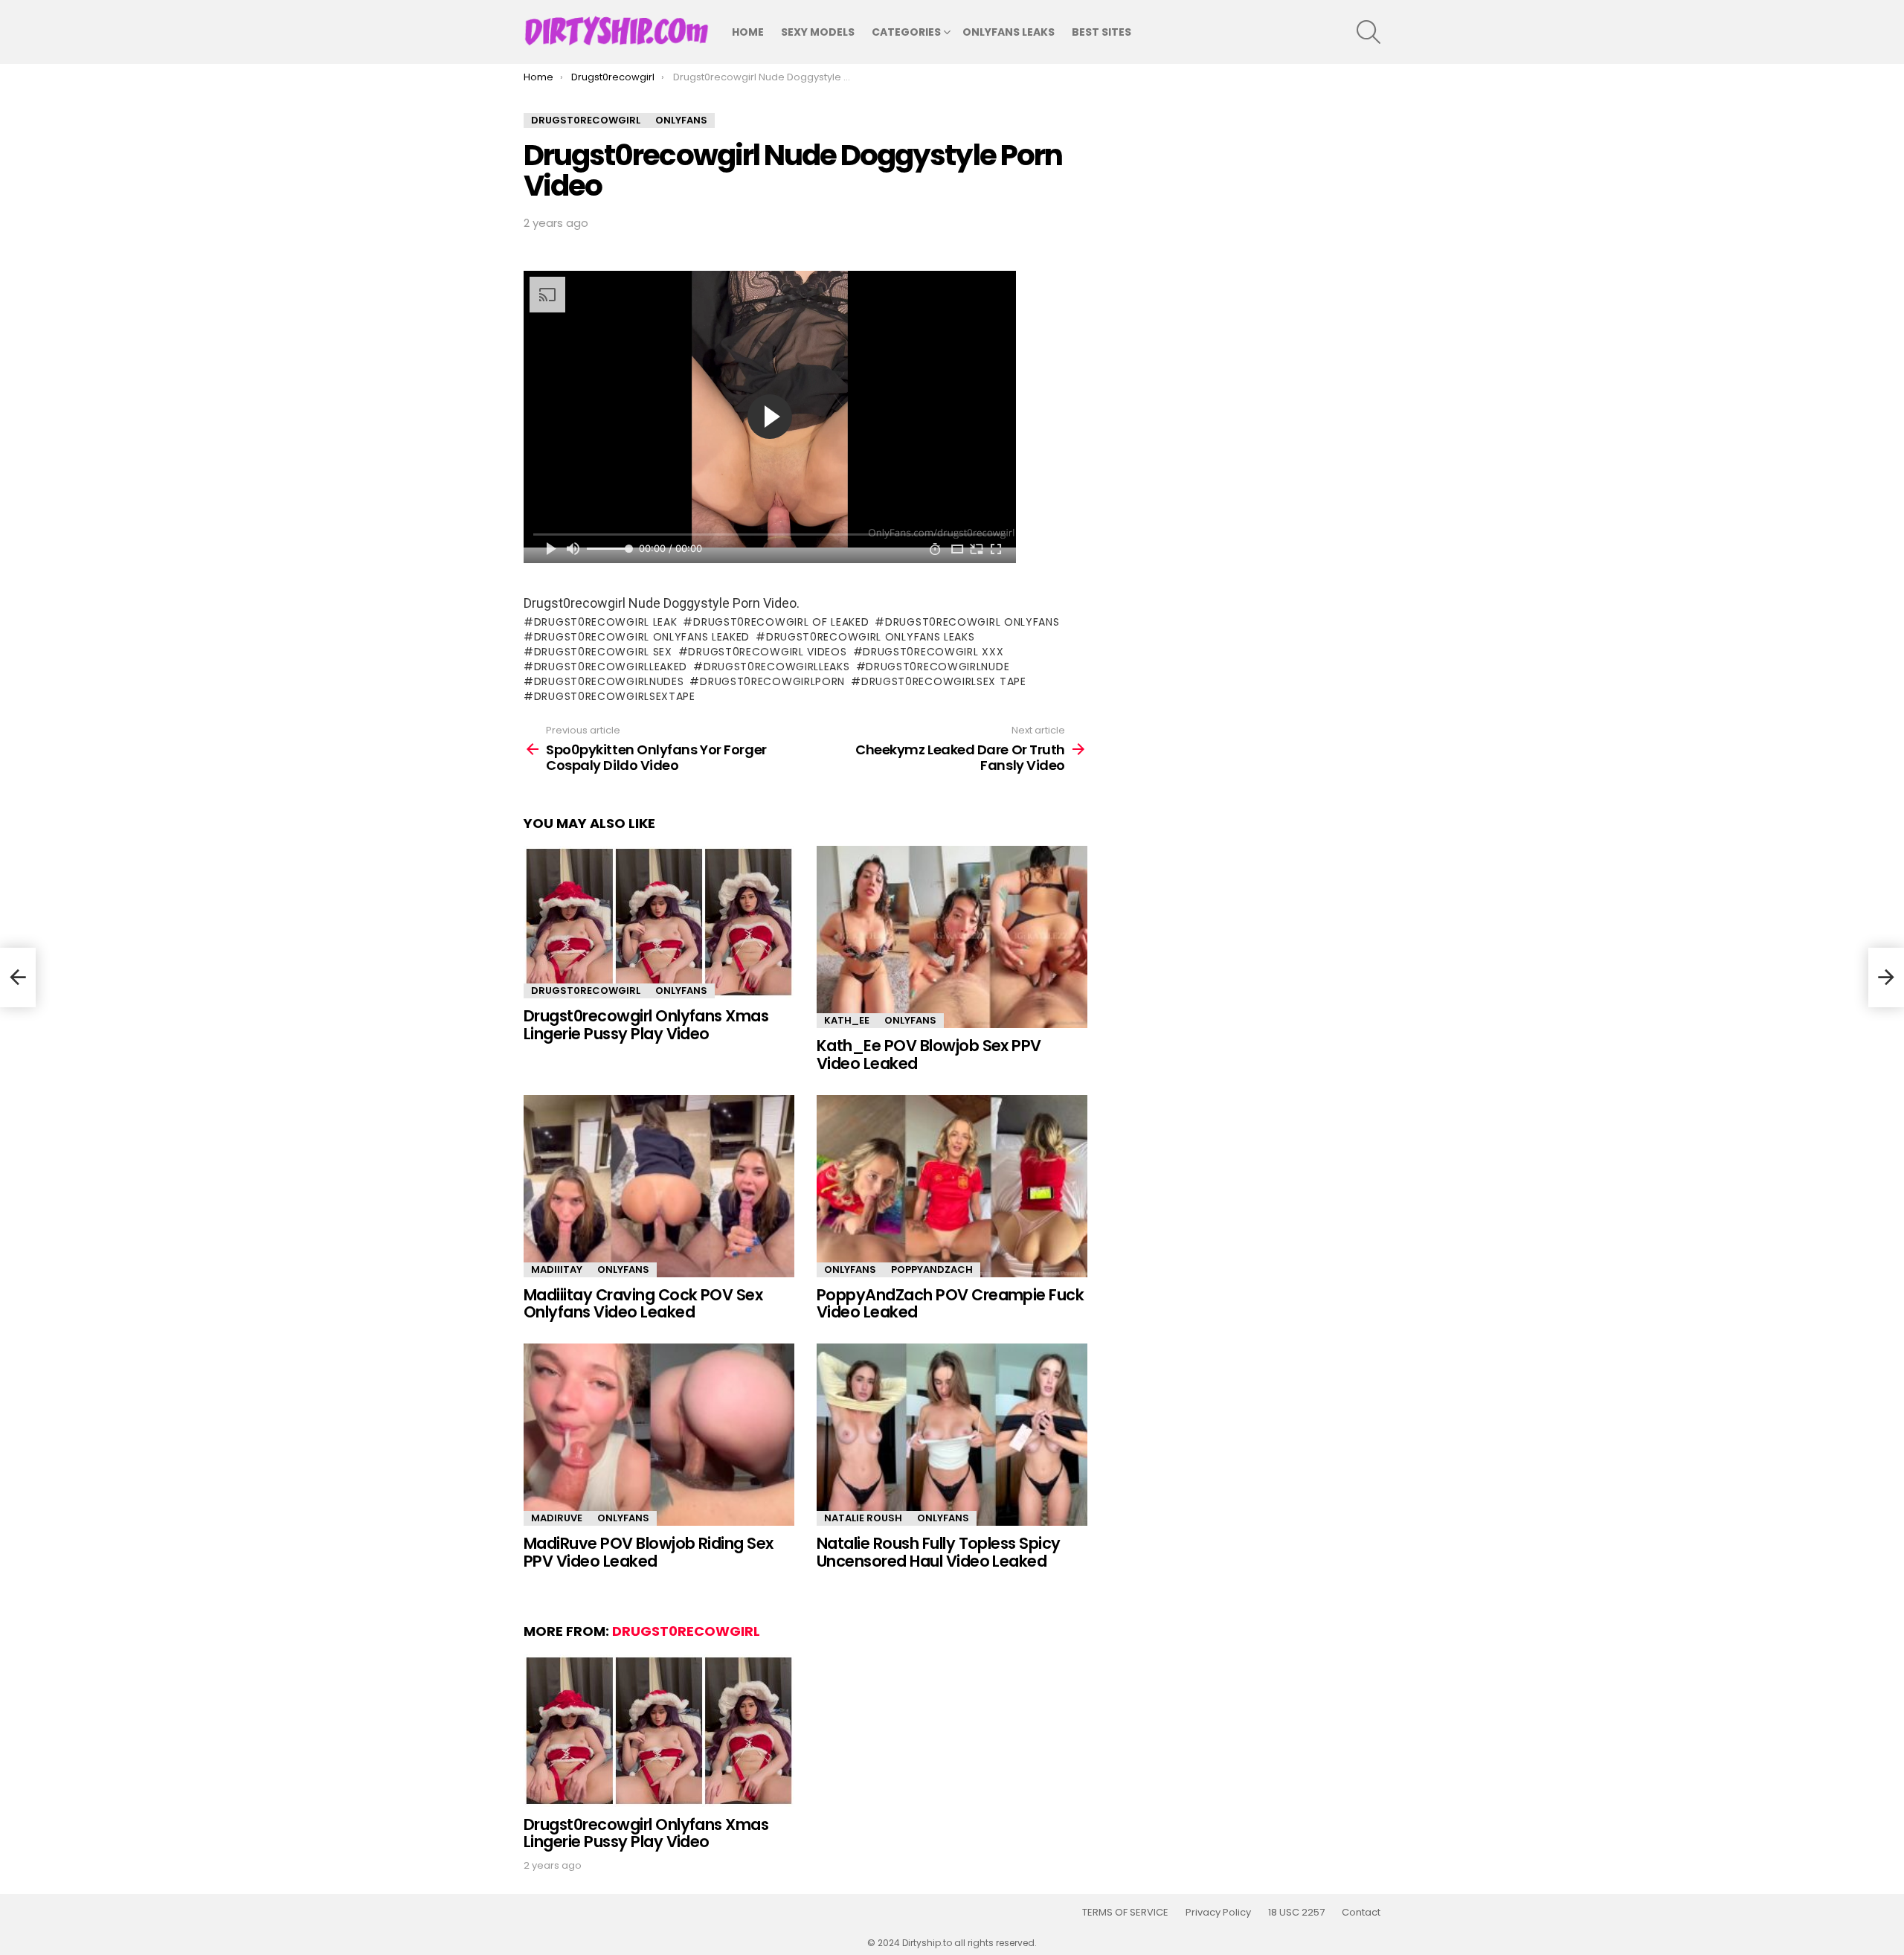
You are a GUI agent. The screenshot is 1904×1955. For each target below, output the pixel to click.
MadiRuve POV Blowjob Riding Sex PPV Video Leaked (649, 1552)
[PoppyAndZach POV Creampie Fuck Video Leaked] (952, 1186)
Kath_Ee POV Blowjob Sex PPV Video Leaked (929, 1054)
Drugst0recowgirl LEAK (605, 622)
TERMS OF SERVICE (1125, 1913)
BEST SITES (1101, 32)
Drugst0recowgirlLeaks (776, 667)
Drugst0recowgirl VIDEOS (767, 652)
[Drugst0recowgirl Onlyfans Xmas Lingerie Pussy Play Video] (659, 922)
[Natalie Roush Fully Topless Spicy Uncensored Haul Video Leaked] (952, 1435)
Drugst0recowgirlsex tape (944, 681)
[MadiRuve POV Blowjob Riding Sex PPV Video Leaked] (659, 1435)
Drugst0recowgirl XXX (933, 652)
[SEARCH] (1368, 32)
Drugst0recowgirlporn (772, 681)
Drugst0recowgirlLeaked (611, 667)
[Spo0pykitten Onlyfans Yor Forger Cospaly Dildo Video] (18, 977)
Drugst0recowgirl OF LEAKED (781, 622)
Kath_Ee (847, 1020)
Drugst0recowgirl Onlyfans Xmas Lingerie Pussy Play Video (646, 1025)
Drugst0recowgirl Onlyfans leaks (870, 637)
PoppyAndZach (932, 1269)
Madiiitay (557, 1269)
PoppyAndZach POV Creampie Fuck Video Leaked (950, 1304)
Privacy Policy (1218, 1913)
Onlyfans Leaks (1009, 32)
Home (748, 32)
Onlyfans (681, 991)
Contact (1361, 1913)
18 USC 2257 (1296, 1913)
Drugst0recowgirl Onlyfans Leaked (642, 637)
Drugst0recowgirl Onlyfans (972, 622)
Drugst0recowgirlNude (937, 667)
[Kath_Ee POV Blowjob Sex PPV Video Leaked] (952, 937)
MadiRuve (557, 1518)
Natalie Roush (863, 1518)
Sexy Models (818, 32)
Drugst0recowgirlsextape (615, 696)
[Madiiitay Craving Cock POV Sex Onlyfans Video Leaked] (659, 1186)
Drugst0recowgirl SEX (603, 652)
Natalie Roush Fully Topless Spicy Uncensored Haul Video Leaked (939, 1552)
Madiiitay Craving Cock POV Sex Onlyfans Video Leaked (643, 1304)
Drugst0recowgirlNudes (609, 681)
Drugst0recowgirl (586, 991)
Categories (906, 32)
